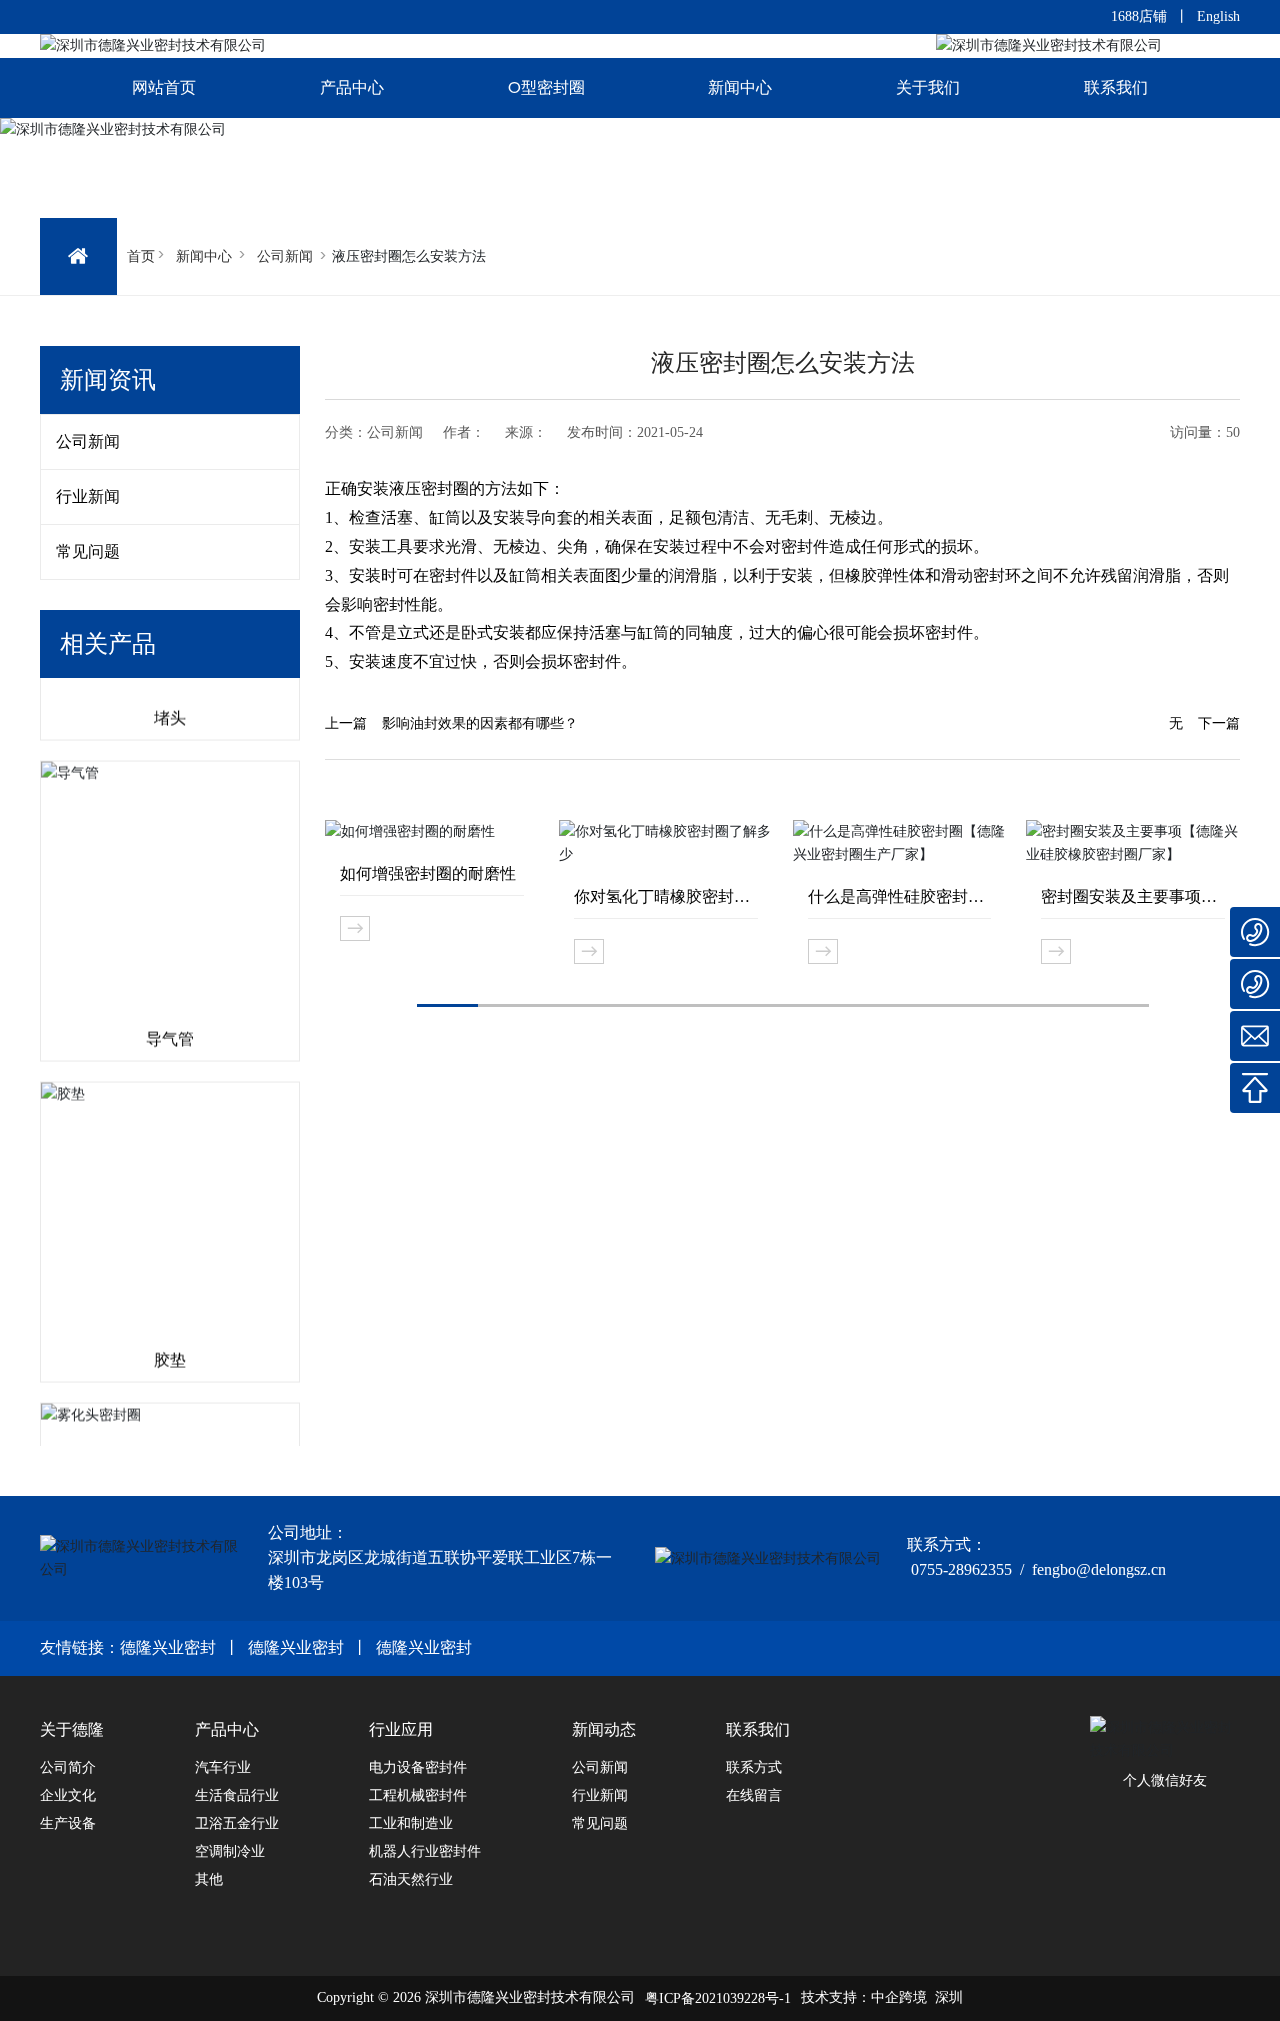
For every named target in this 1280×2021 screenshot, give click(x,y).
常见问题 (88, 551)
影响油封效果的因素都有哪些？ (480, 723)
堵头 (170, 701)
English (1218, 16)
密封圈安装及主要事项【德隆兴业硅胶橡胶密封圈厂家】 (1129, 898)
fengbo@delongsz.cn (1099, 1569)
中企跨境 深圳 (917, 1997)
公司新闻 (285, 256)
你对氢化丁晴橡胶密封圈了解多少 (662, 898)
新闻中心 (204, 256)
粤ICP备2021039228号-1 (718, 1998)
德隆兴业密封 (168, 1647)
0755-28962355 (961, 1569)
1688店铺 (1139, 16)
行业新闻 (88, 496)
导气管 (170, 1022)
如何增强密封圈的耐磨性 (428, 873)
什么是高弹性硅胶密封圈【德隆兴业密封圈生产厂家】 (896, 898)
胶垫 (170, 1343)
